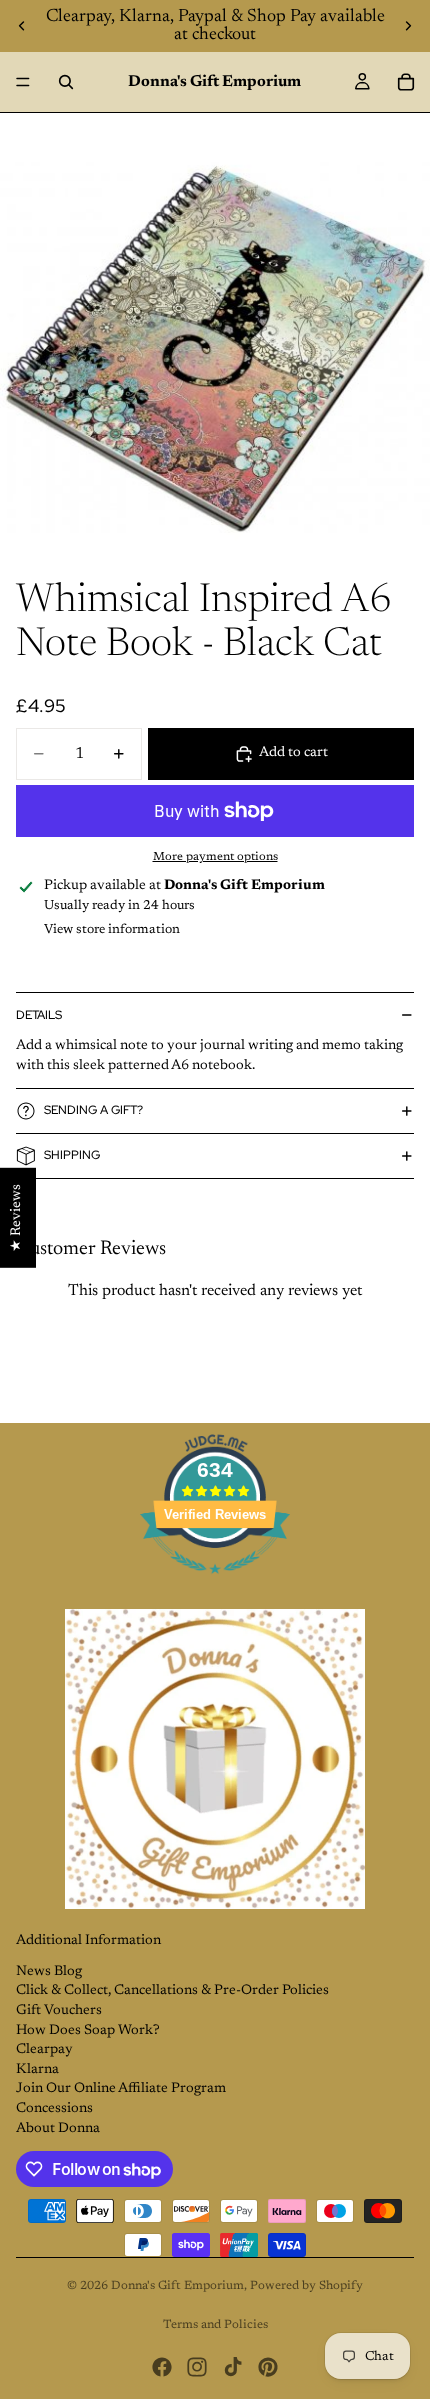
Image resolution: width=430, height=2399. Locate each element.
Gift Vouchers (59, 2011)
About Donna (58, 2129)
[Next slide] (408, 26)
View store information (112, 929)
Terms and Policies (215, 2325)
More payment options (215, 857)
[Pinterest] (268, 2367)
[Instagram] (197, 2367)
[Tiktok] (233, 2367)
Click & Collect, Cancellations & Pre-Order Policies (172, 1991)
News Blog (49, 1972)
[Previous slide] (22, 26)
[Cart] (406, 82)
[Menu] (23, 82)
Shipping (72, 1155)
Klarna (37, 2070)
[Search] (66, 82)
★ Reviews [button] (17, 1217)
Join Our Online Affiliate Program (121, 2089)
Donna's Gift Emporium (177, 2286)
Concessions (54, 2109)
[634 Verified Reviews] (215, 1586)
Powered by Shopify (306, 2286)
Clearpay (44, 2050)
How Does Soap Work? (88, 2031)
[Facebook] (162, 2367)
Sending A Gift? (93, 1110)
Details (39, 1015)
